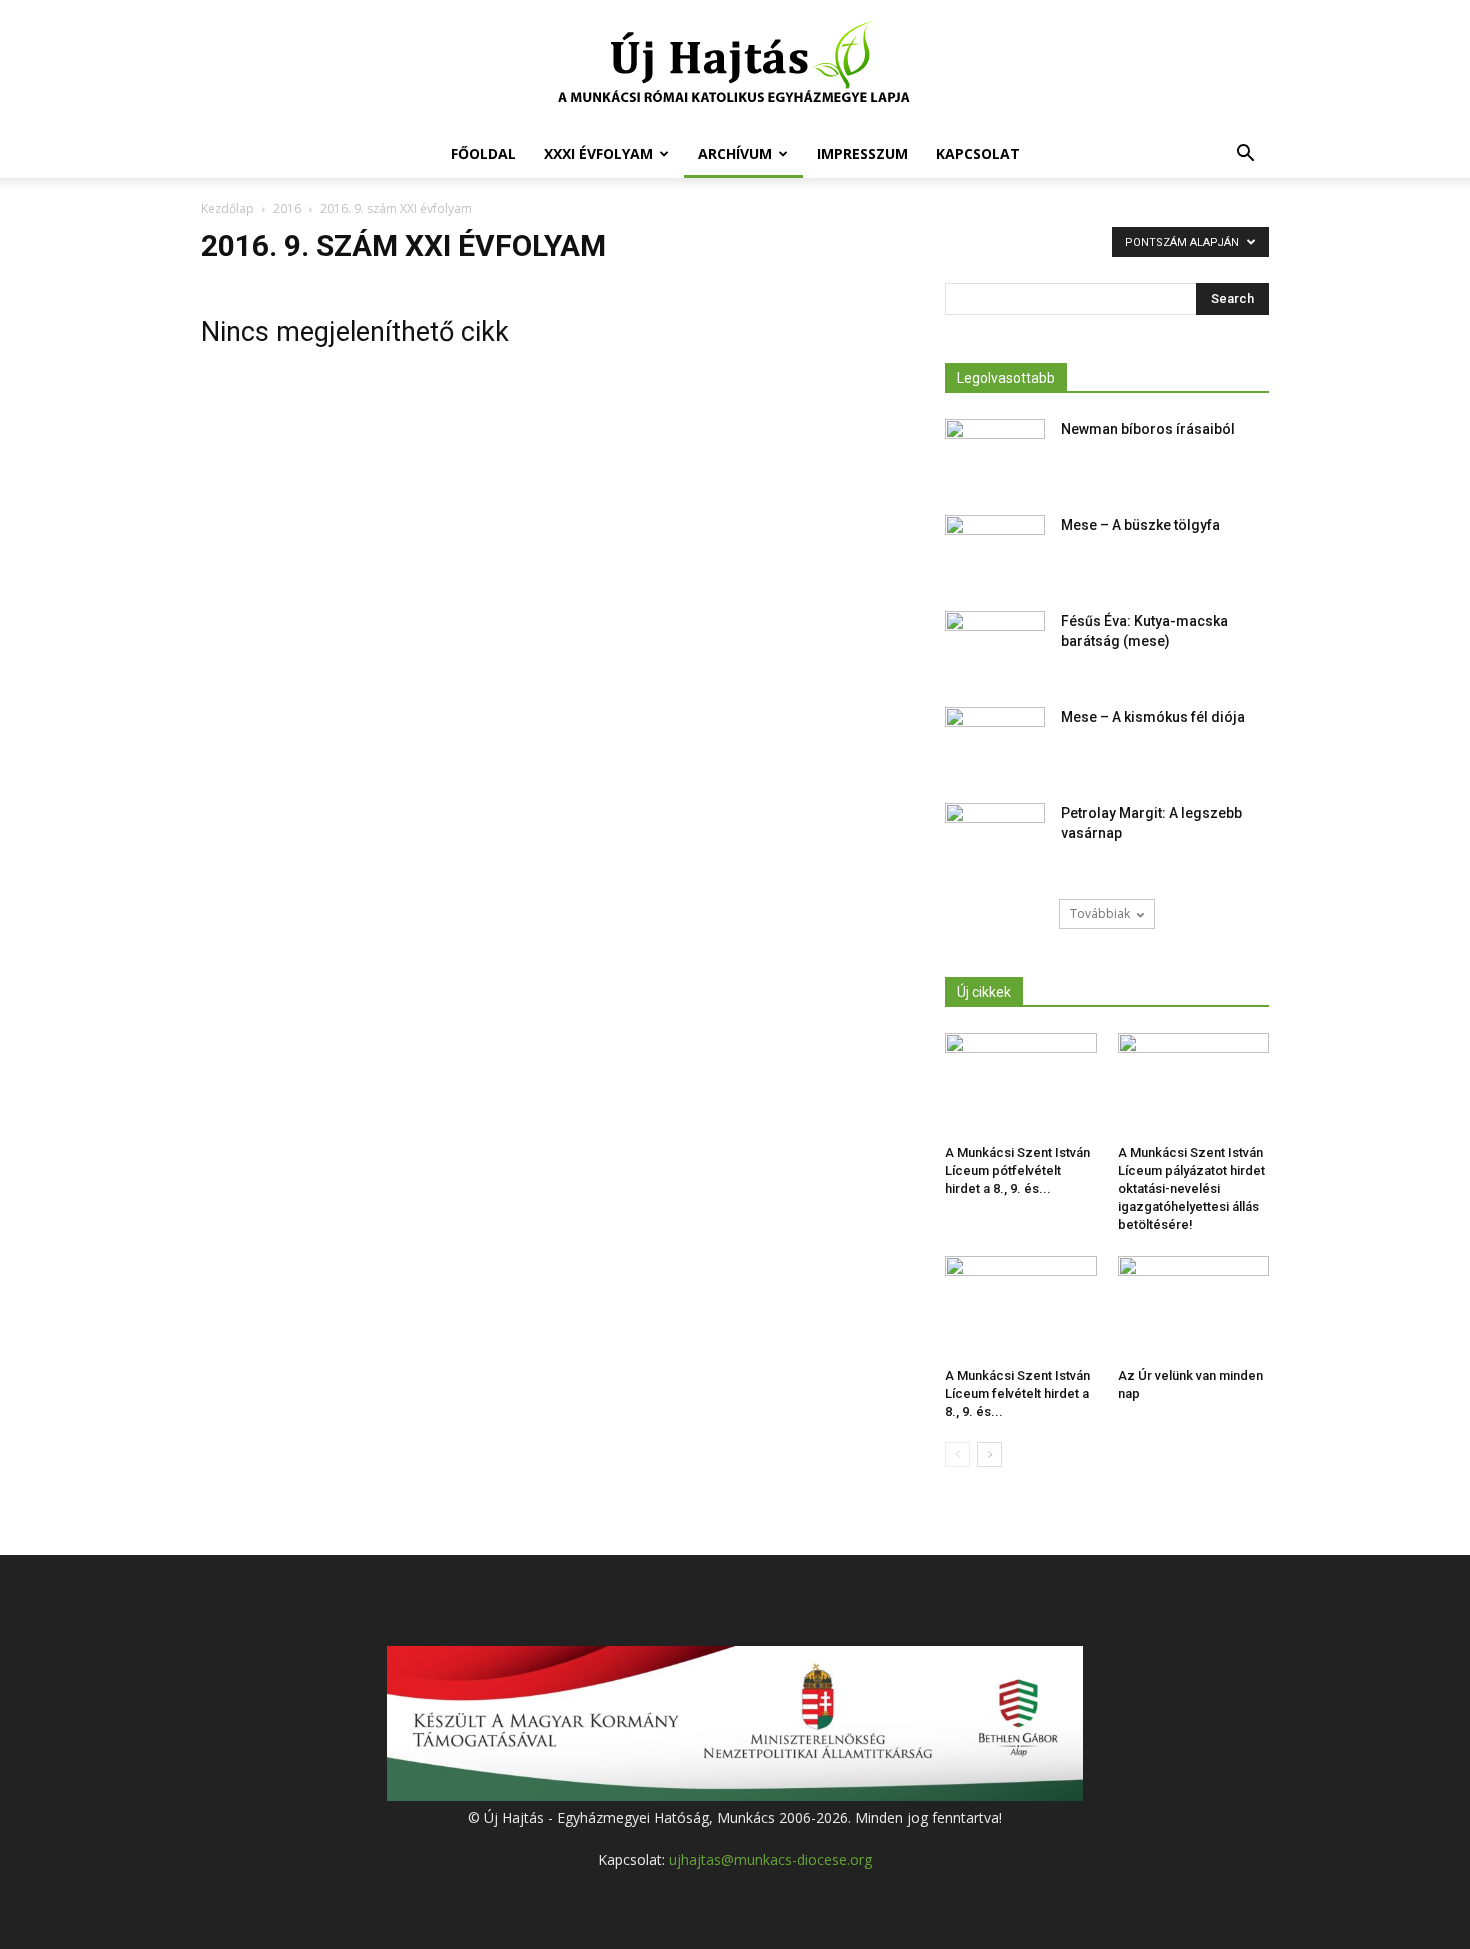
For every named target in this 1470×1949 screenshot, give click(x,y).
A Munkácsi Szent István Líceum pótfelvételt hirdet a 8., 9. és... (1017, 1170)
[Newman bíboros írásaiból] (995, 454)
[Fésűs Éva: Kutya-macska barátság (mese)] (995, 646)
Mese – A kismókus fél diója (1153, 717)
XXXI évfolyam (598, 153)
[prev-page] (957, 1454)
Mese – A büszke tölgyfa (1140, 525)
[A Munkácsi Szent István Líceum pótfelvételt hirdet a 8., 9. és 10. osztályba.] (1021, 1085)
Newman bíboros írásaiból (1148, 429)
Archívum (735, 153)
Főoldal (483, 153)
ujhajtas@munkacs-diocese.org (770, 1859)
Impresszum (862, 153)
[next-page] (989, 1454)
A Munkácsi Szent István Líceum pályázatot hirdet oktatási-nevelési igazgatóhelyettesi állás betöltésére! (1191, 1188)
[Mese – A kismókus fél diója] (995, 742)
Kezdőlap (227, 208)
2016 (287, 208)
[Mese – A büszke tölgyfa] (995, 550)
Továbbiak (1100, 913)
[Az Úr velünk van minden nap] (1194, 1308)
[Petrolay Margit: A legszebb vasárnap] (995, 838)
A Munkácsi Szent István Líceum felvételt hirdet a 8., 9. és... (1017, 1393)
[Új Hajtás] (735, 66)
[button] (1245, 155)
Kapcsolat (978, 153)
